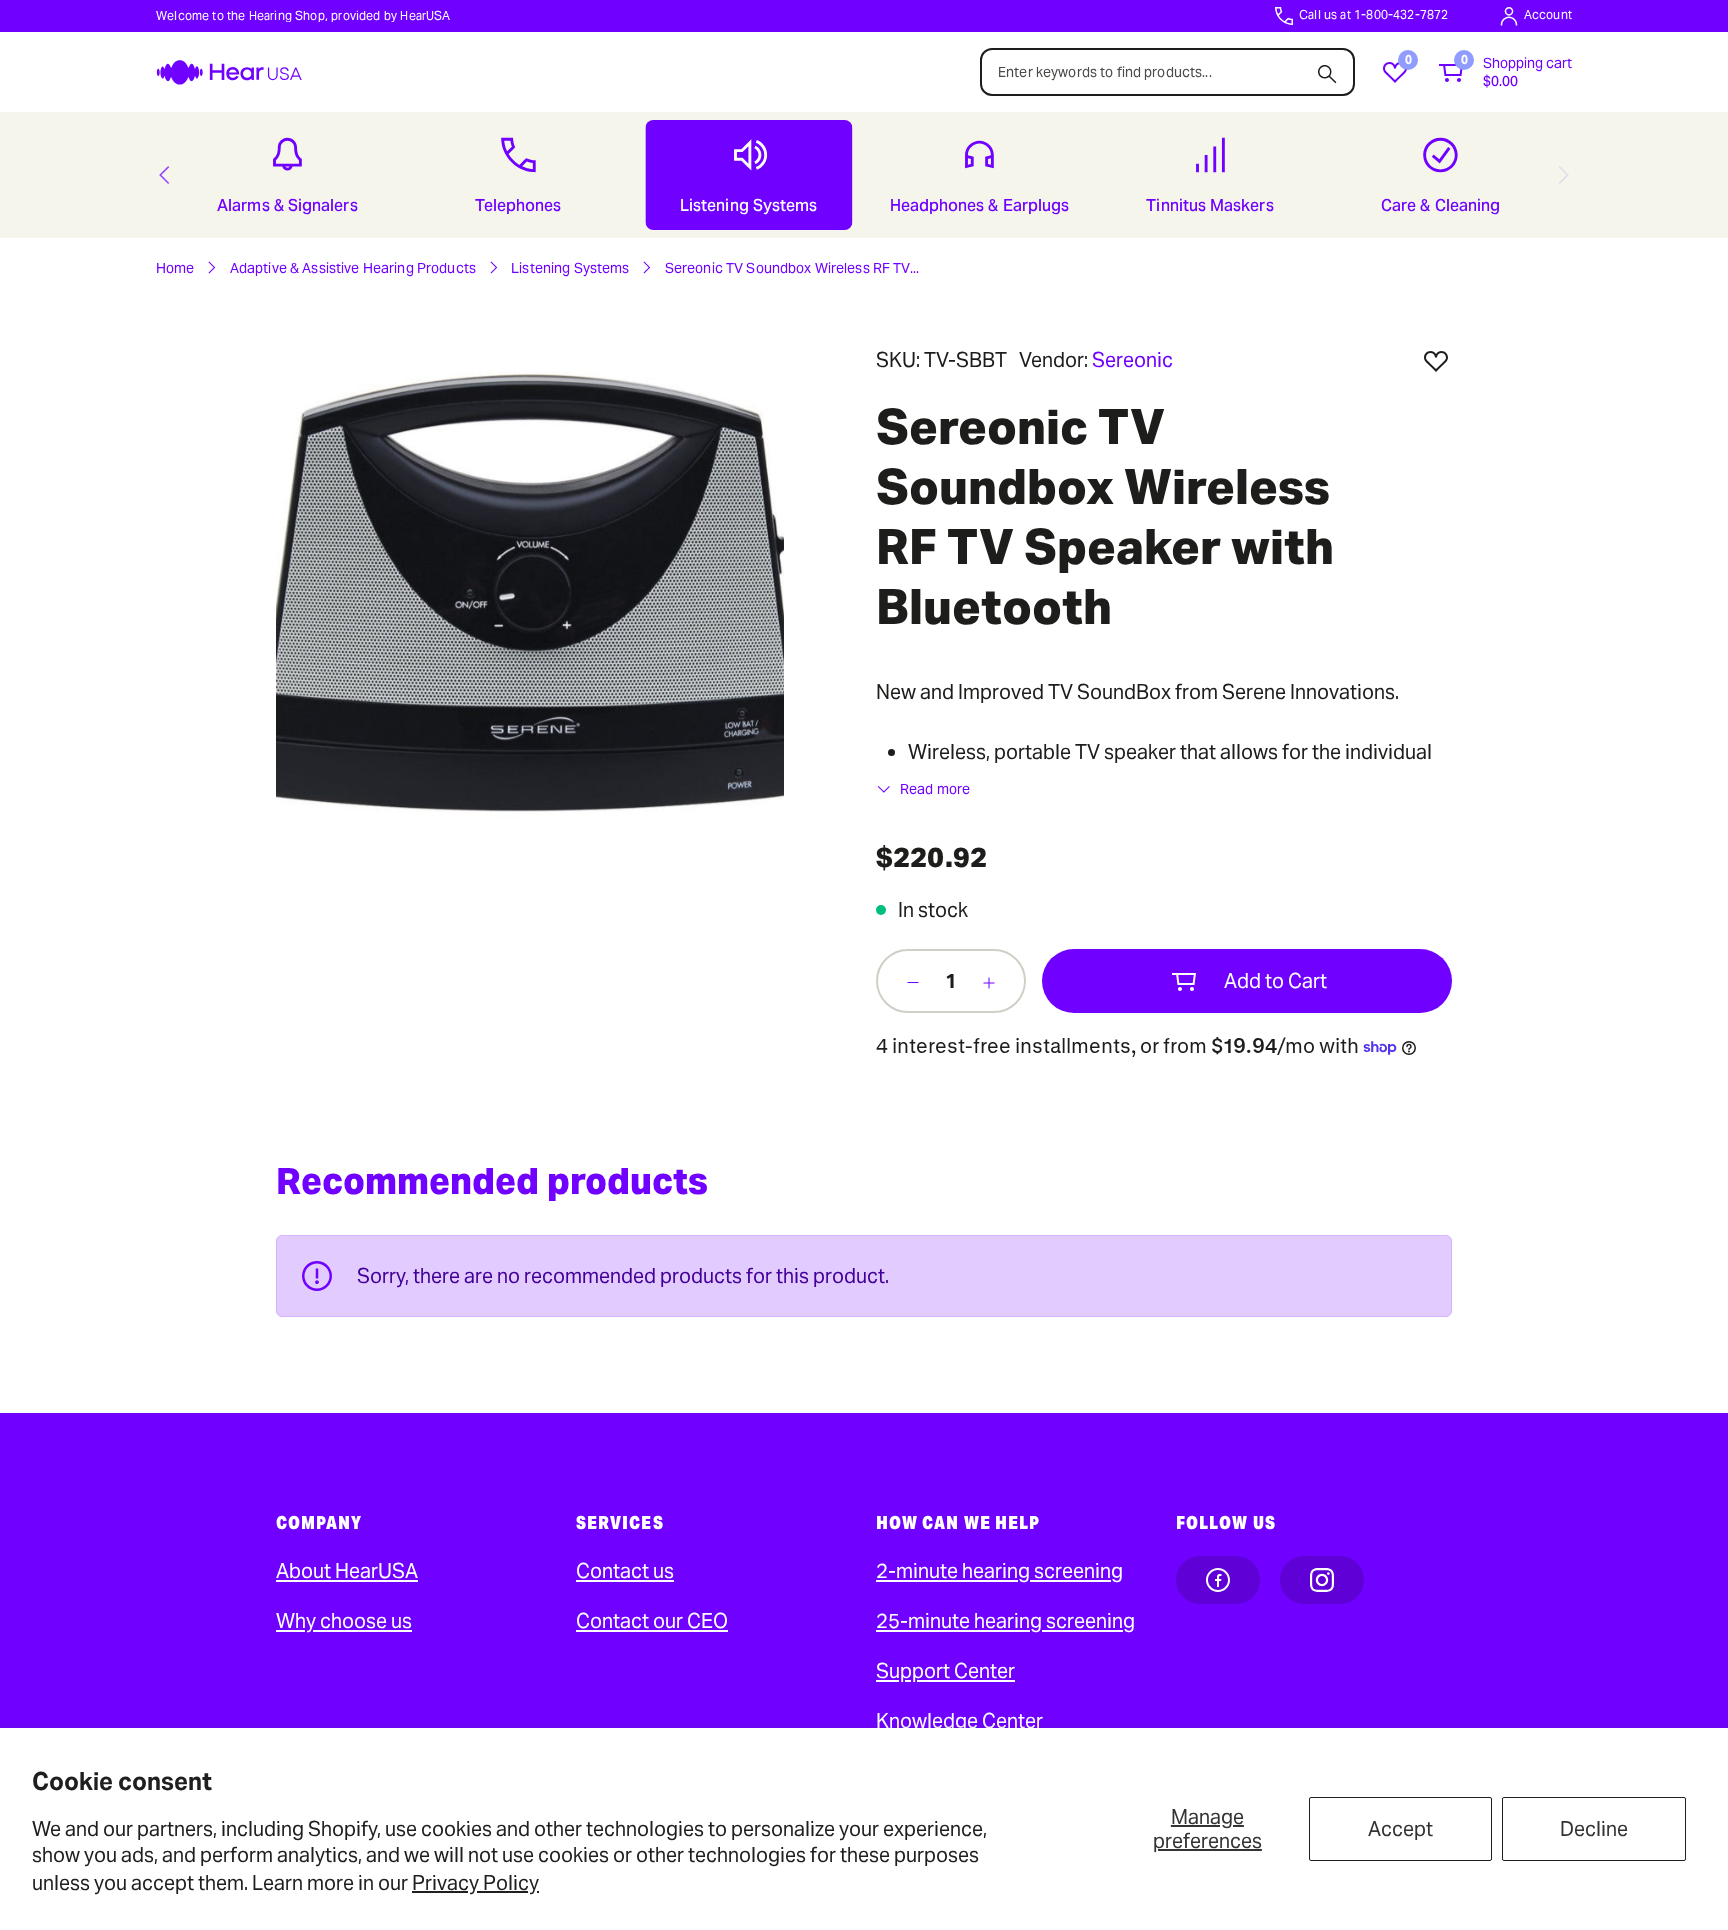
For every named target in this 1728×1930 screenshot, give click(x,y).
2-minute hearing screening (999, 1571)
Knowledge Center (959, 1721)
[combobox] (1167, 72)
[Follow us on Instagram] (1322, 1580)
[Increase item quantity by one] (989, 981)
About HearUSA (347, 1571)
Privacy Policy (475, 1883)
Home (175, 268)
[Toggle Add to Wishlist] (1436, 361)
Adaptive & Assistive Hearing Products (353, 268)
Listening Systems (570, 268)
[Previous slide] (164, 175)
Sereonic (1132, 360)
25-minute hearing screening (1005, 1621)
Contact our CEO (652, 1621)
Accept (1400, 1829)
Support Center (945, 1671)
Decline (1594, 1829)
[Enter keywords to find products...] (1327, 68)
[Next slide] (1564, 175)
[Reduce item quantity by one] (913, 981)
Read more (935, 789)
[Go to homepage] (229, 72)
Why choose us (344, 1621)
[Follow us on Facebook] (1218, 1580)
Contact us (625, 1571)
